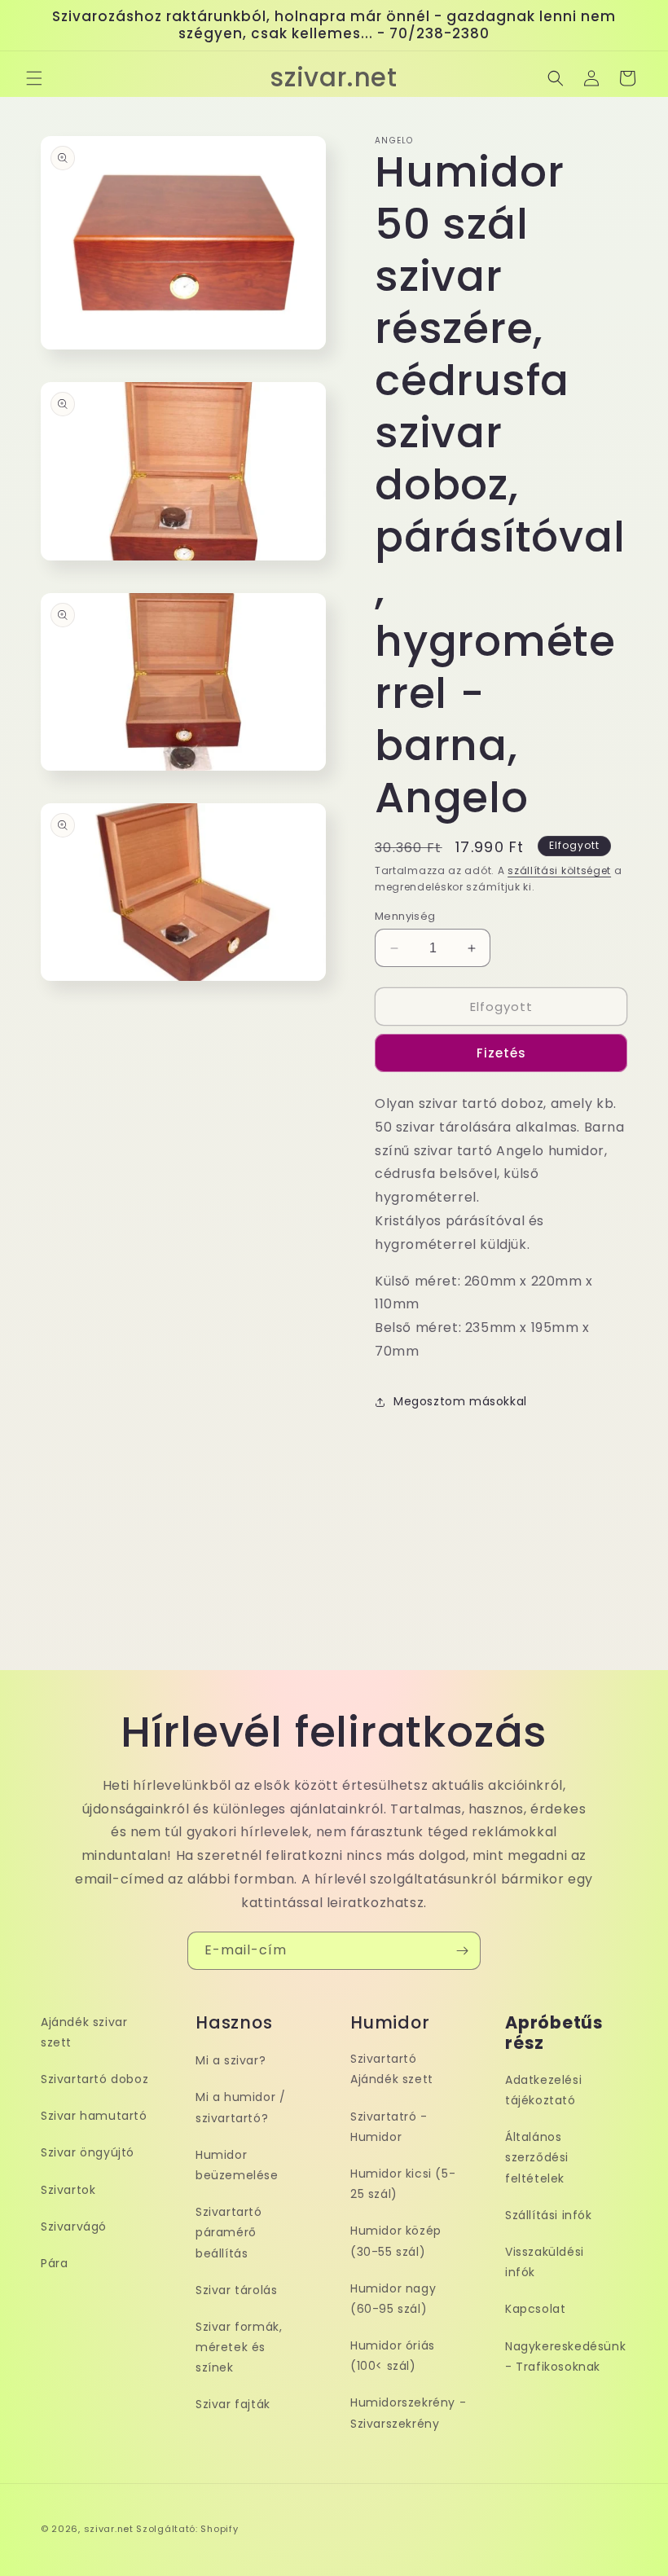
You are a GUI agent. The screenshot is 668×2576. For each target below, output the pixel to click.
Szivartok (68, 2190)
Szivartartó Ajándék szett (392, 2069)
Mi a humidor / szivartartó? (240, 2107)
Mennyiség (405, 916)
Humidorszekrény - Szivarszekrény (408, 2413)
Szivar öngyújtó (88, 2152)
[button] (34, 78)
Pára (54, 2263)
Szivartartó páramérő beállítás (229, 2232)
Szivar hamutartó (94, 2116)
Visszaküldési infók (545, 2262)
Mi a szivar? (231, 2060)
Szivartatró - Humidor (389, 2127)
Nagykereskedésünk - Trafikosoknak (565, 2356)
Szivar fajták (233, 2404)
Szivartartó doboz (94, 2079)
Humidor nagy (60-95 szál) (393, 2299)
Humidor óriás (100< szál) (393, 2356)
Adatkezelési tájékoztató (543, 2090)
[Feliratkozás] (462, 1951)
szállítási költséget (559, 870)
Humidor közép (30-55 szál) (396, 2241)
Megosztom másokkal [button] (460, 1401)
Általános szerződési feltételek (537, 2157)
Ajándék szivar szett (84, 2032)
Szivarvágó (74, 2227)
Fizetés (501, 1053)
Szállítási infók (549, 2215)
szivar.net (109, 2529)
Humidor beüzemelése (237, 2165)
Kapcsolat (535, 2309)
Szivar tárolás (236, 2290)
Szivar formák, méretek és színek (239, 2347)
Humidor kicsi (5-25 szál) (403, 2184)
